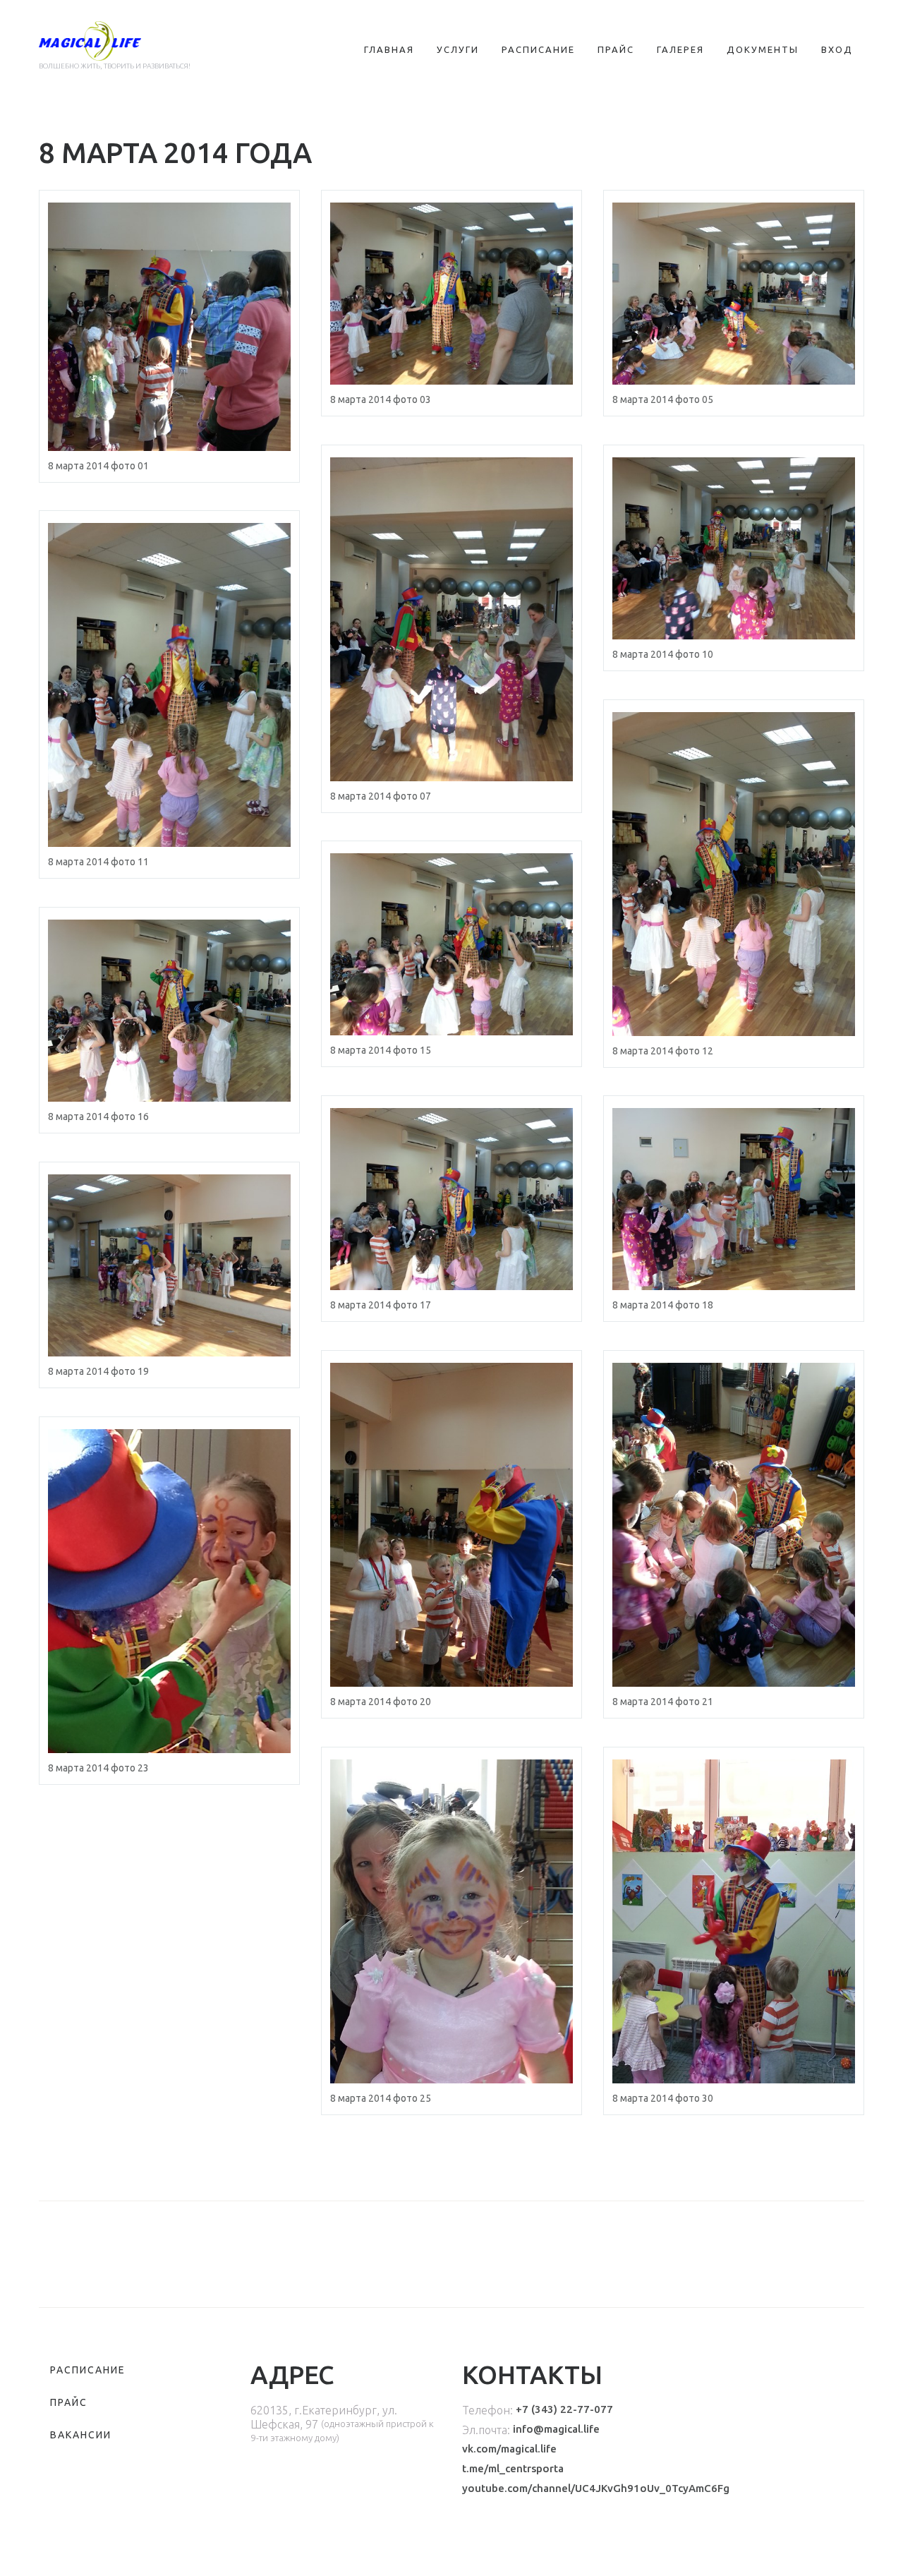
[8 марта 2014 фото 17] (451, 1199)
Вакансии (81, 2435)
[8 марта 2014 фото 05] (734, 294)
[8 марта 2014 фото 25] (451, 1921)
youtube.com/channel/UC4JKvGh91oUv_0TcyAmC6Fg (596, 2488)
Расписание (538, 49)
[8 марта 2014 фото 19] (169, 1265)
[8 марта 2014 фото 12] (734, 874)
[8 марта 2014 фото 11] (169, 685)
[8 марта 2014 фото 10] (734, 548)
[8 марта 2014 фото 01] (169, 327)
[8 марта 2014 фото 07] (451, 619)
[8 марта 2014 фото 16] (169, 1011)
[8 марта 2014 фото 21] (734, 1525)
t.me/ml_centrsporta (513, 2468)
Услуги (458, 49)
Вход (837, 49)
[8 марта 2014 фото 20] (451, 1525)
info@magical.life (556, 2429)
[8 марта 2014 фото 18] (734, 1199)
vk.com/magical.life (509, 2449)
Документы (763, 49)
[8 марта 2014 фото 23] (169, 1591)
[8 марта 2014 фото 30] (734, 1921)
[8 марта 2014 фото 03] (451, 294)
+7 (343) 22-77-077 (564, 2409)
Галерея (680, 49)
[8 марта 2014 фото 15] (451, 944)
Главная (389, 49)
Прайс (616, 49)
